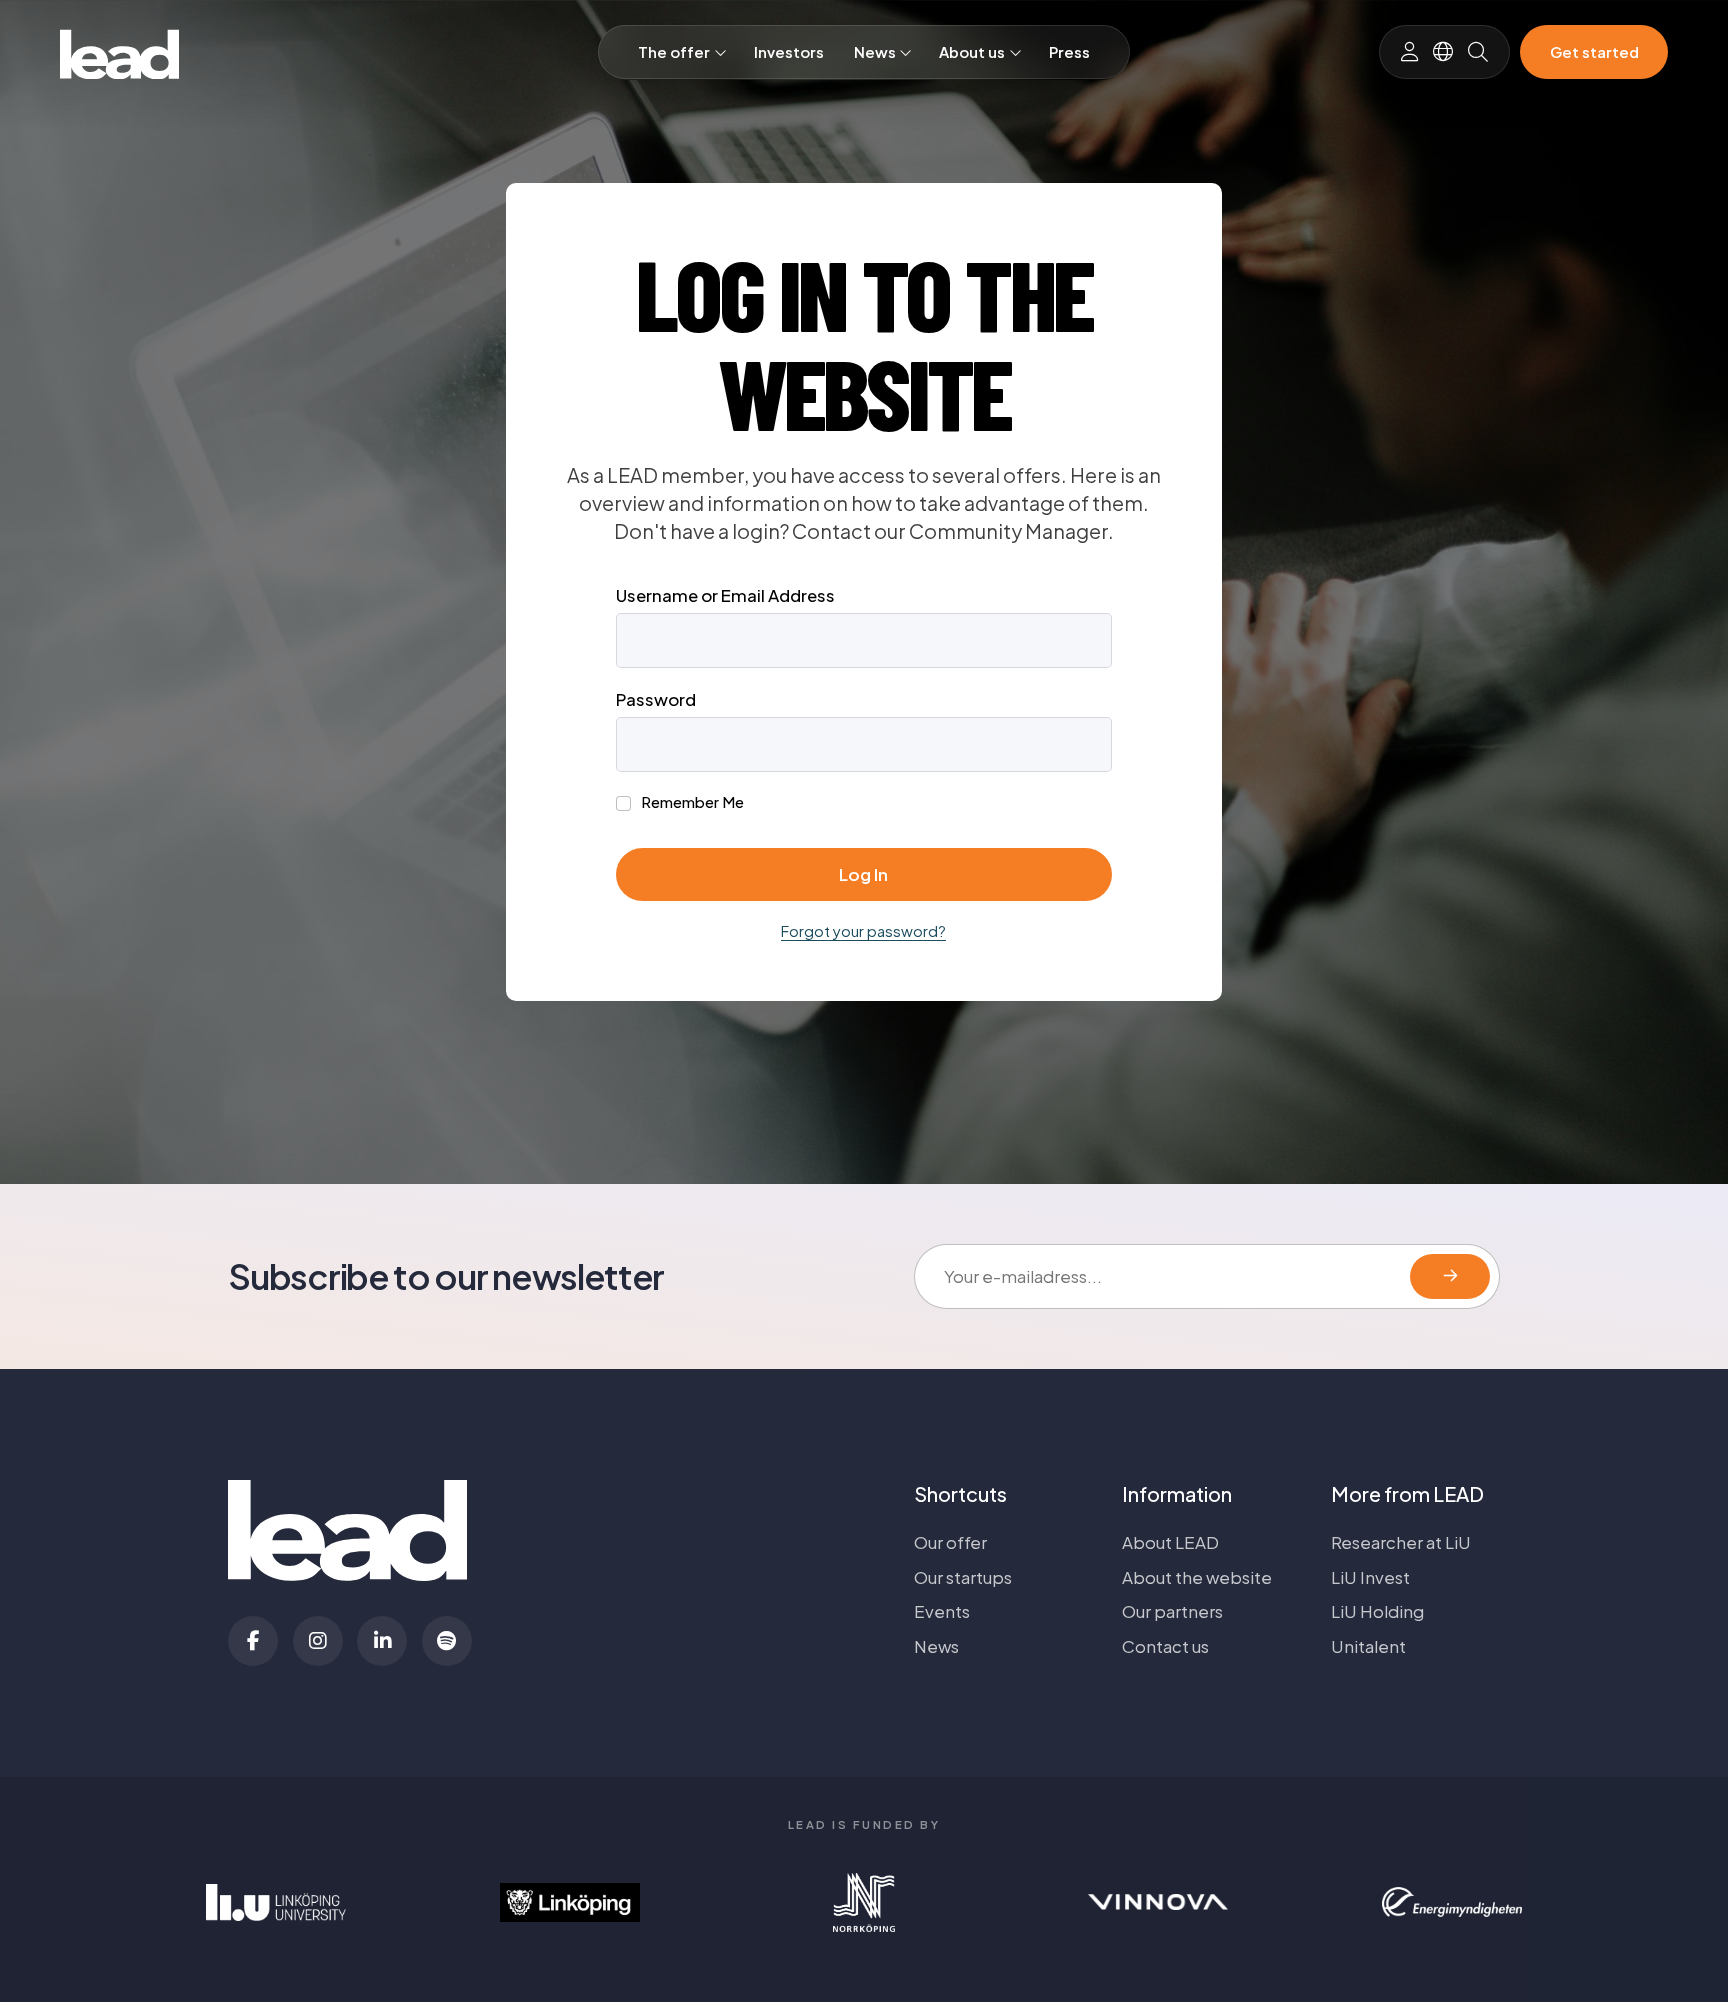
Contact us (1165, 1646)
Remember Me (691, 802)
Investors (789, 52)
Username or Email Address (725, 595)
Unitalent (1368, 1646)
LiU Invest (1370, 1577)
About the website (1197, 1577)
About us (972, 52)
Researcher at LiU (1401, 1542)
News (875, 52)
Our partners (1172, 1611)
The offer (674, 52)
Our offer (950, 1542)
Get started (1594, 52)
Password (656, 699)
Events (942, 1611)
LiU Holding (1377, 1611)
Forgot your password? (863, 931)
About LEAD (1170, 1542)
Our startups (963, 1577)
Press (1069, 52)
